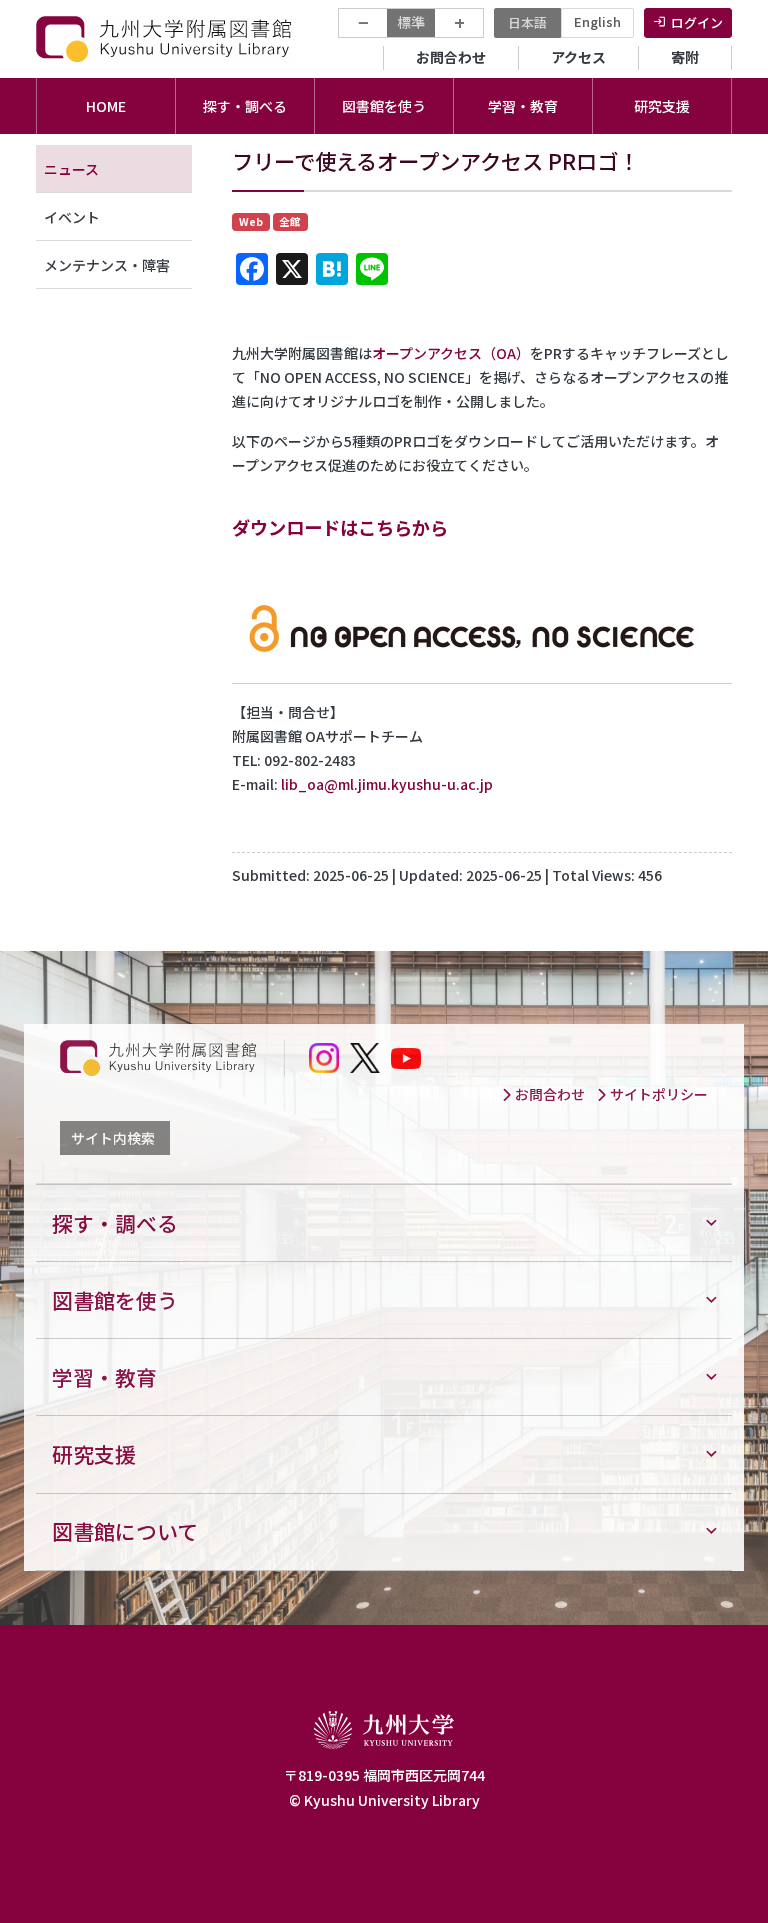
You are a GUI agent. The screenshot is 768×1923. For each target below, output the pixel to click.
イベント (72, 217)
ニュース (71, 169)
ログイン (697, 22)
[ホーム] (166, 38)
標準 (411, 22)
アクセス (578, 57)
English (597, 21)
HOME (106, 106)
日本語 (527, 22)
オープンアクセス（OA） (451, 353)
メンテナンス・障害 (107, 265)
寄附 (685, 57)
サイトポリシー (657, 1094)
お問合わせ (451, 57)
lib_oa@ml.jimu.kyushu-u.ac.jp (387, 784)
